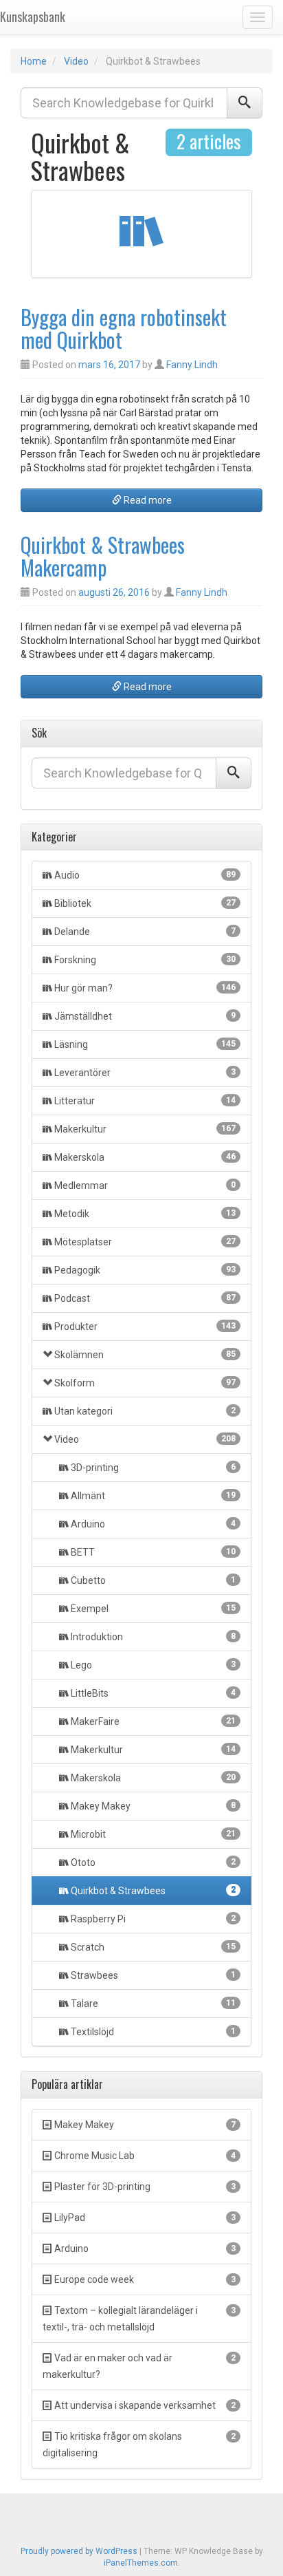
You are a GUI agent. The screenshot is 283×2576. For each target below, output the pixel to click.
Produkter (145, 1327)
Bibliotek (145, 903)
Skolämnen (145, 1355)
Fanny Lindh (192, 365)
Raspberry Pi (152, 1919)
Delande (145, 932)
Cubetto (152, 1580)
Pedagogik (145, 1270)
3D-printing (152, 1468)
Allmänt (152, 1496)
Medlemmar (145, 1185)
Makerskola (145, 1157)
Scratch (152, 1947)
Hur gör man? (145, 988)
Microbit (152, 1834)
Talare (152, 2004)
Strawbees (152, 1975)
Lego (152, 1665)
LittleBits (152, 1693)
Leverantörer (145, 1073)
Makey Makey (152, 1806)
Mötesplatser (145, 1242)
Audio (145, 875)
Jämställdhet (145, 1016)
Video (76, 61)
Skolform (145, 1383)
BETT (152, 1552)
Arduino (152, 1524)
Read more (147, 500)
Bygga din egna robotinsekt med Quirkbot (124, 328)
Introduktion (152, 1637)
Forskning (145, 960)
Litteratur (145, 1101)
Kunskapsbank (33, 17)
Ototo (152, 1863)
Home (34, 61)
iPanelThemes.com (141, 2563)
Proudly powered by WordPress (79, 2551)
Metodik (145, 1214)
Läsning (145, 1044)
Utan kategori (145, 1411)
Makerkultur (145, 1129)
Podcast (145, 1298)
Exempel (152, 1609)
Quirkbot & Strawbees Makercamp (103, 556)
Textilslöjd (152, 2032)
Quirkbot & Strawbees (152, 1891)
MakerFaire (152, 1721)
